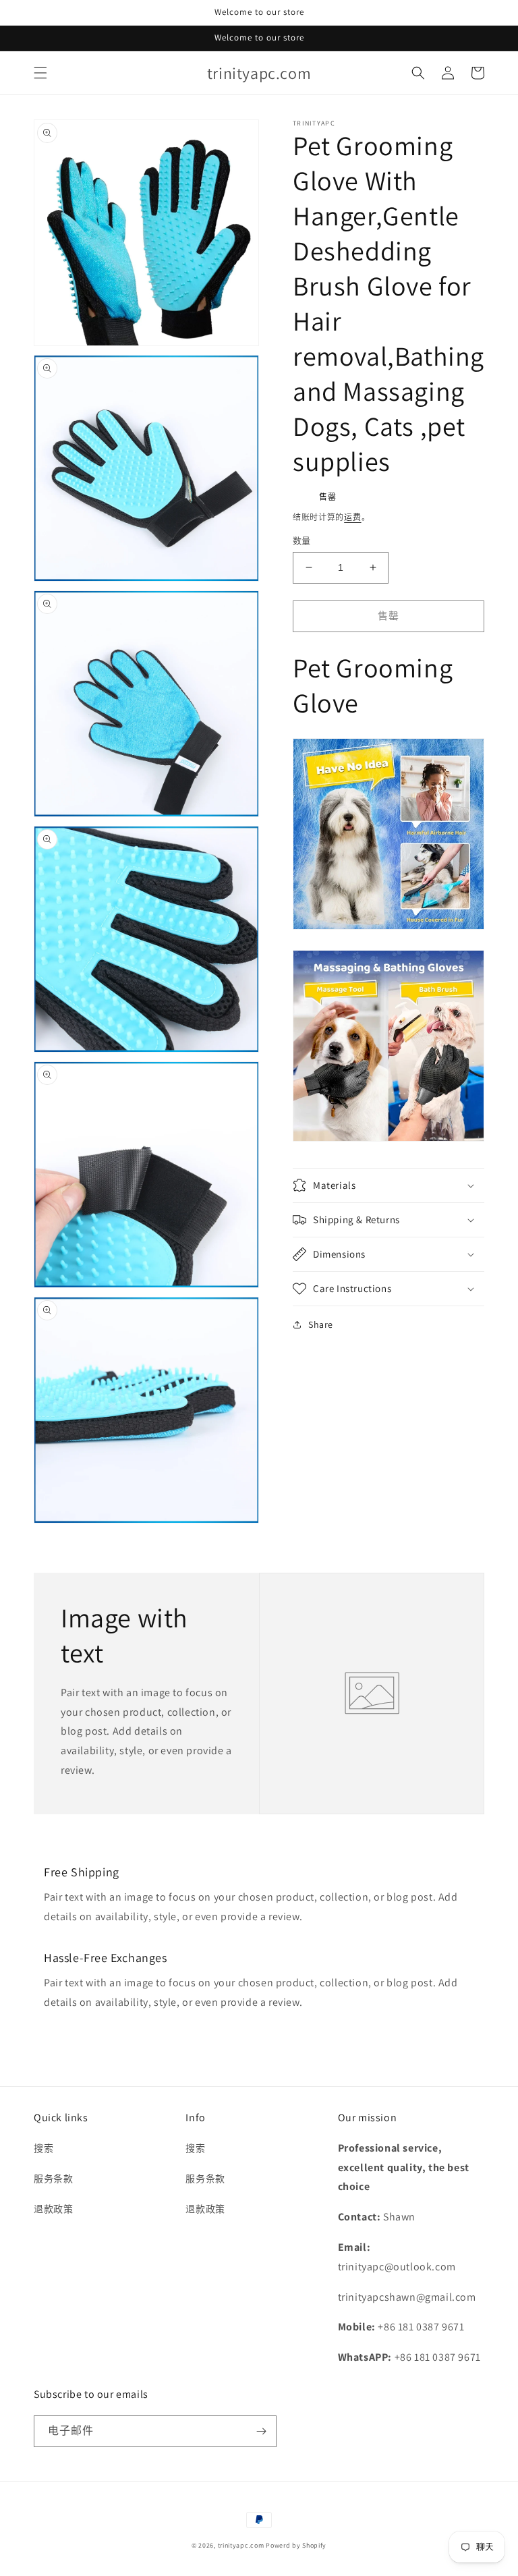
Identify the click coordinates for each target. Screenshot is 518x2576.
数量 (302, 541)
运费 (352, 517)
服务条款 (53, 2179)
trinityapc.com (241, 2545)
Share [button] (321, 1324)
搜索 (44, 2148)
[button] (40, 73)
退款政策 (53, 2209)
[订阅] (261, 2431)
